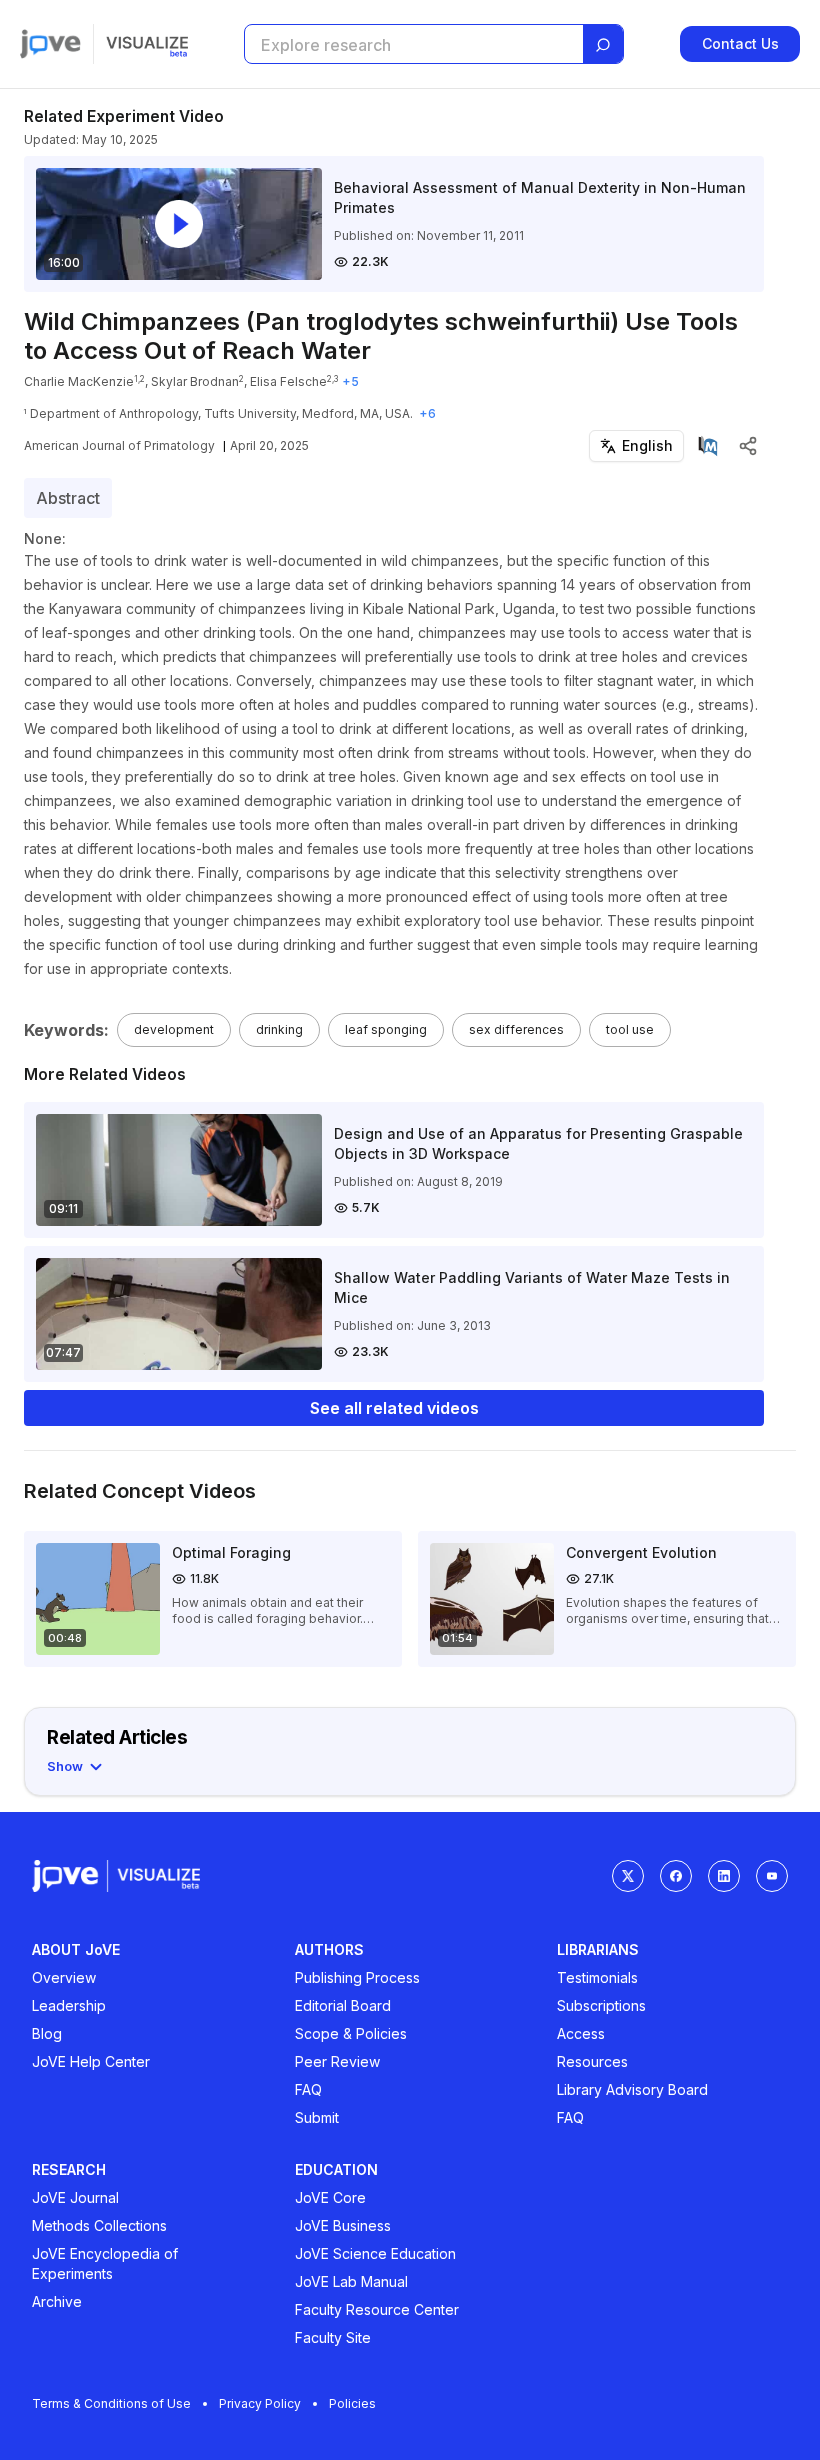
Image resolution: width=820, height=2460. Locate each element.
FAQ (308, 2089)
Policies (352, 2403)
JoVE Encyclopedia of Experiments (105, 2263)
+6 (427, 413)
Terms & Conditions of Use (111, 2403)
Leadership (69, 2005)
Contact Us (740, 43)
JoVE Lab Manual (351, 2281)
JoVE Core (330, 2197)
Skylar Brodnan (195, 381)
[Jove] (50, 44)
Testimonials (597, 1977)
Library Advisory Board (632, 2089)
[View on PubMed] (708, 446)
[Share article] (748, 446)
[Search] (603, 45)
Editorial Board (343, 2005)
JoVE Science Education (375, 2253)
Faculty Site (333, 2337)
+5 (350, 381)
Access (581, 2033)
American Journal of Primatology (119, 445)
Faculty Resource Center (377, 2309)
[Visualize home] (147, 44)
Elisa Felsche (288, 381)
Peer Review (337, 2061)
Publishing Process (357, 1977)
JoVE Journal (75, 2197)
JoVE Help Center (91, 2061)
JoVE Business (343, 2225)
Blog (47, 2033)
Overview (64, 1977)
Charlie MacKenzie (79, 381)
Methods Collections (99, 2225)
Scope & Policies (351, 2033)
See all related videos (394, 1408)
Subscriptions (601, 2005)
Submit (317, 2117)
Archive (57, 2301)
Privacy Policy (260, 2403)
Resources (592, 2061)
